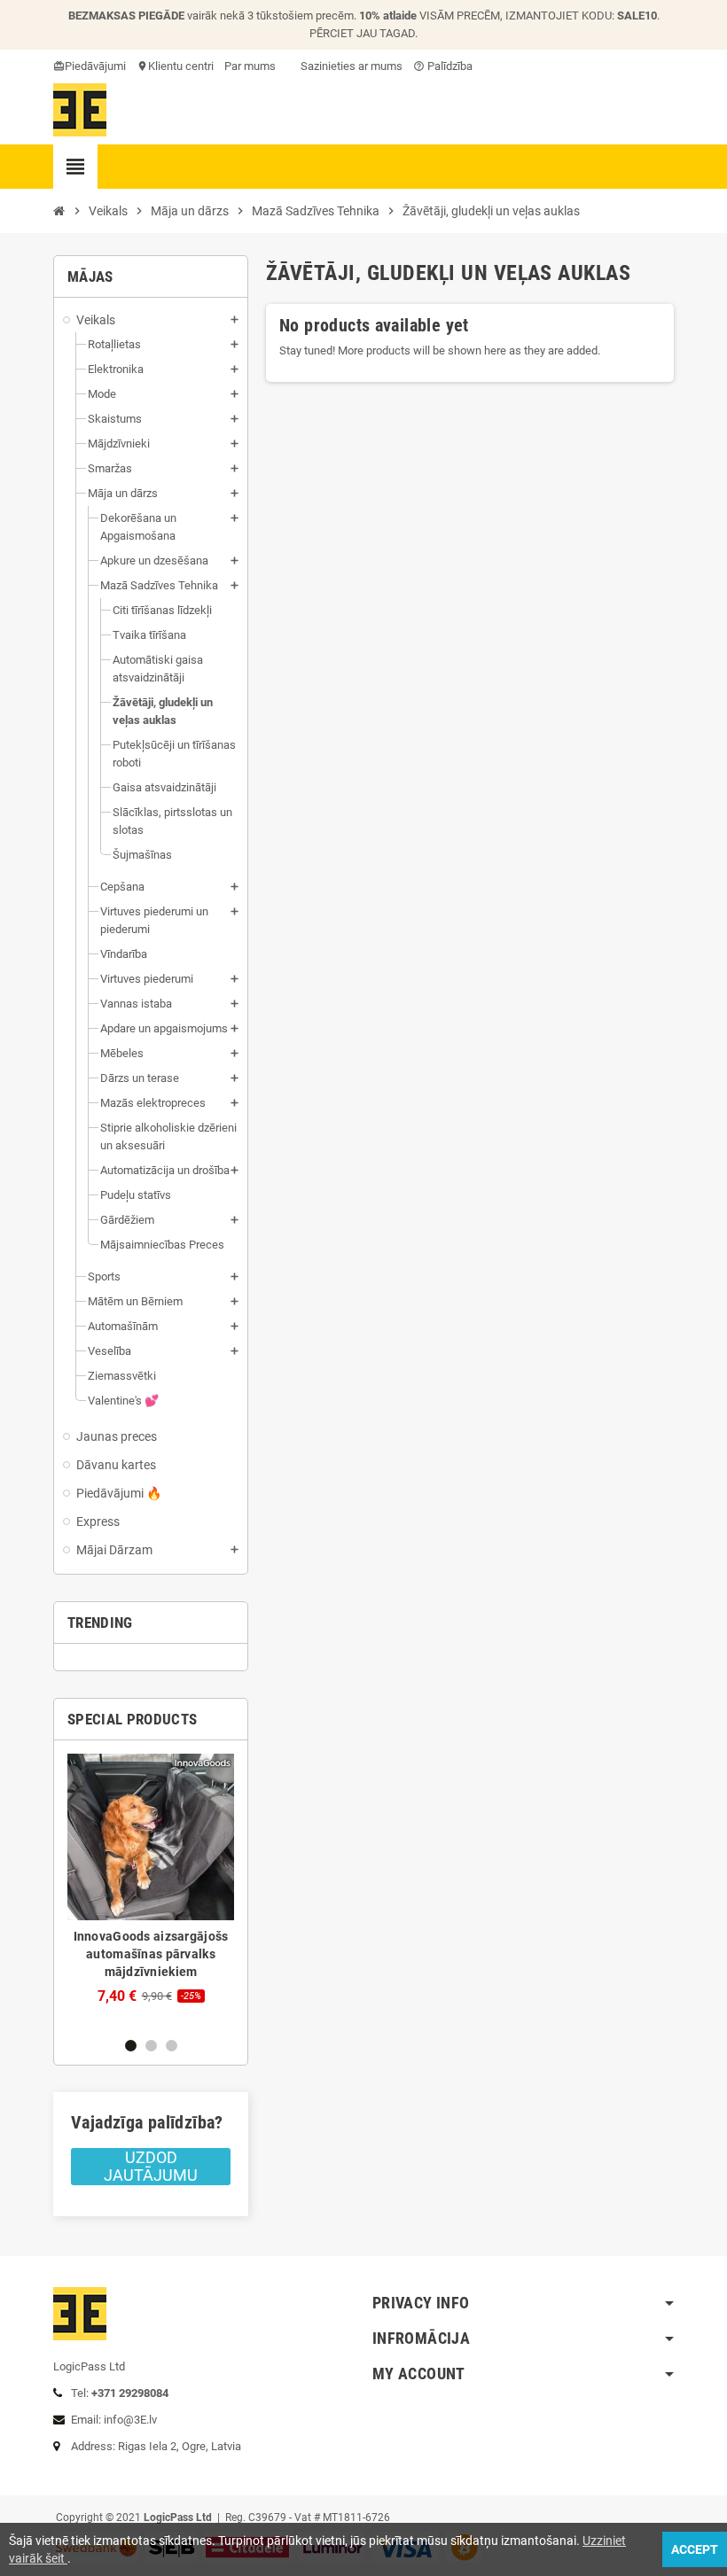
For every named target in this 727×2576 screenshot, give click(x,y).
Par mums (250, 66)
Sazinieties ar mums (350, 66)
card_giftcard (60, 66)
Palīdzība (443, 66)
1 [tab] (131, 2046)
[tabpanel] (151, 1879)
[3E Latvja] (80, 109)
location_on (144, 66)
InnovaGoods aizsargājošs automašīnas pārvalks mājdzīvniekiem (151, 1954)
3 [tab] (172, 2046)
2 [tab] (151, 2046)
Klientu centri (181, 66)
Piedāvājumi (95, 66)
